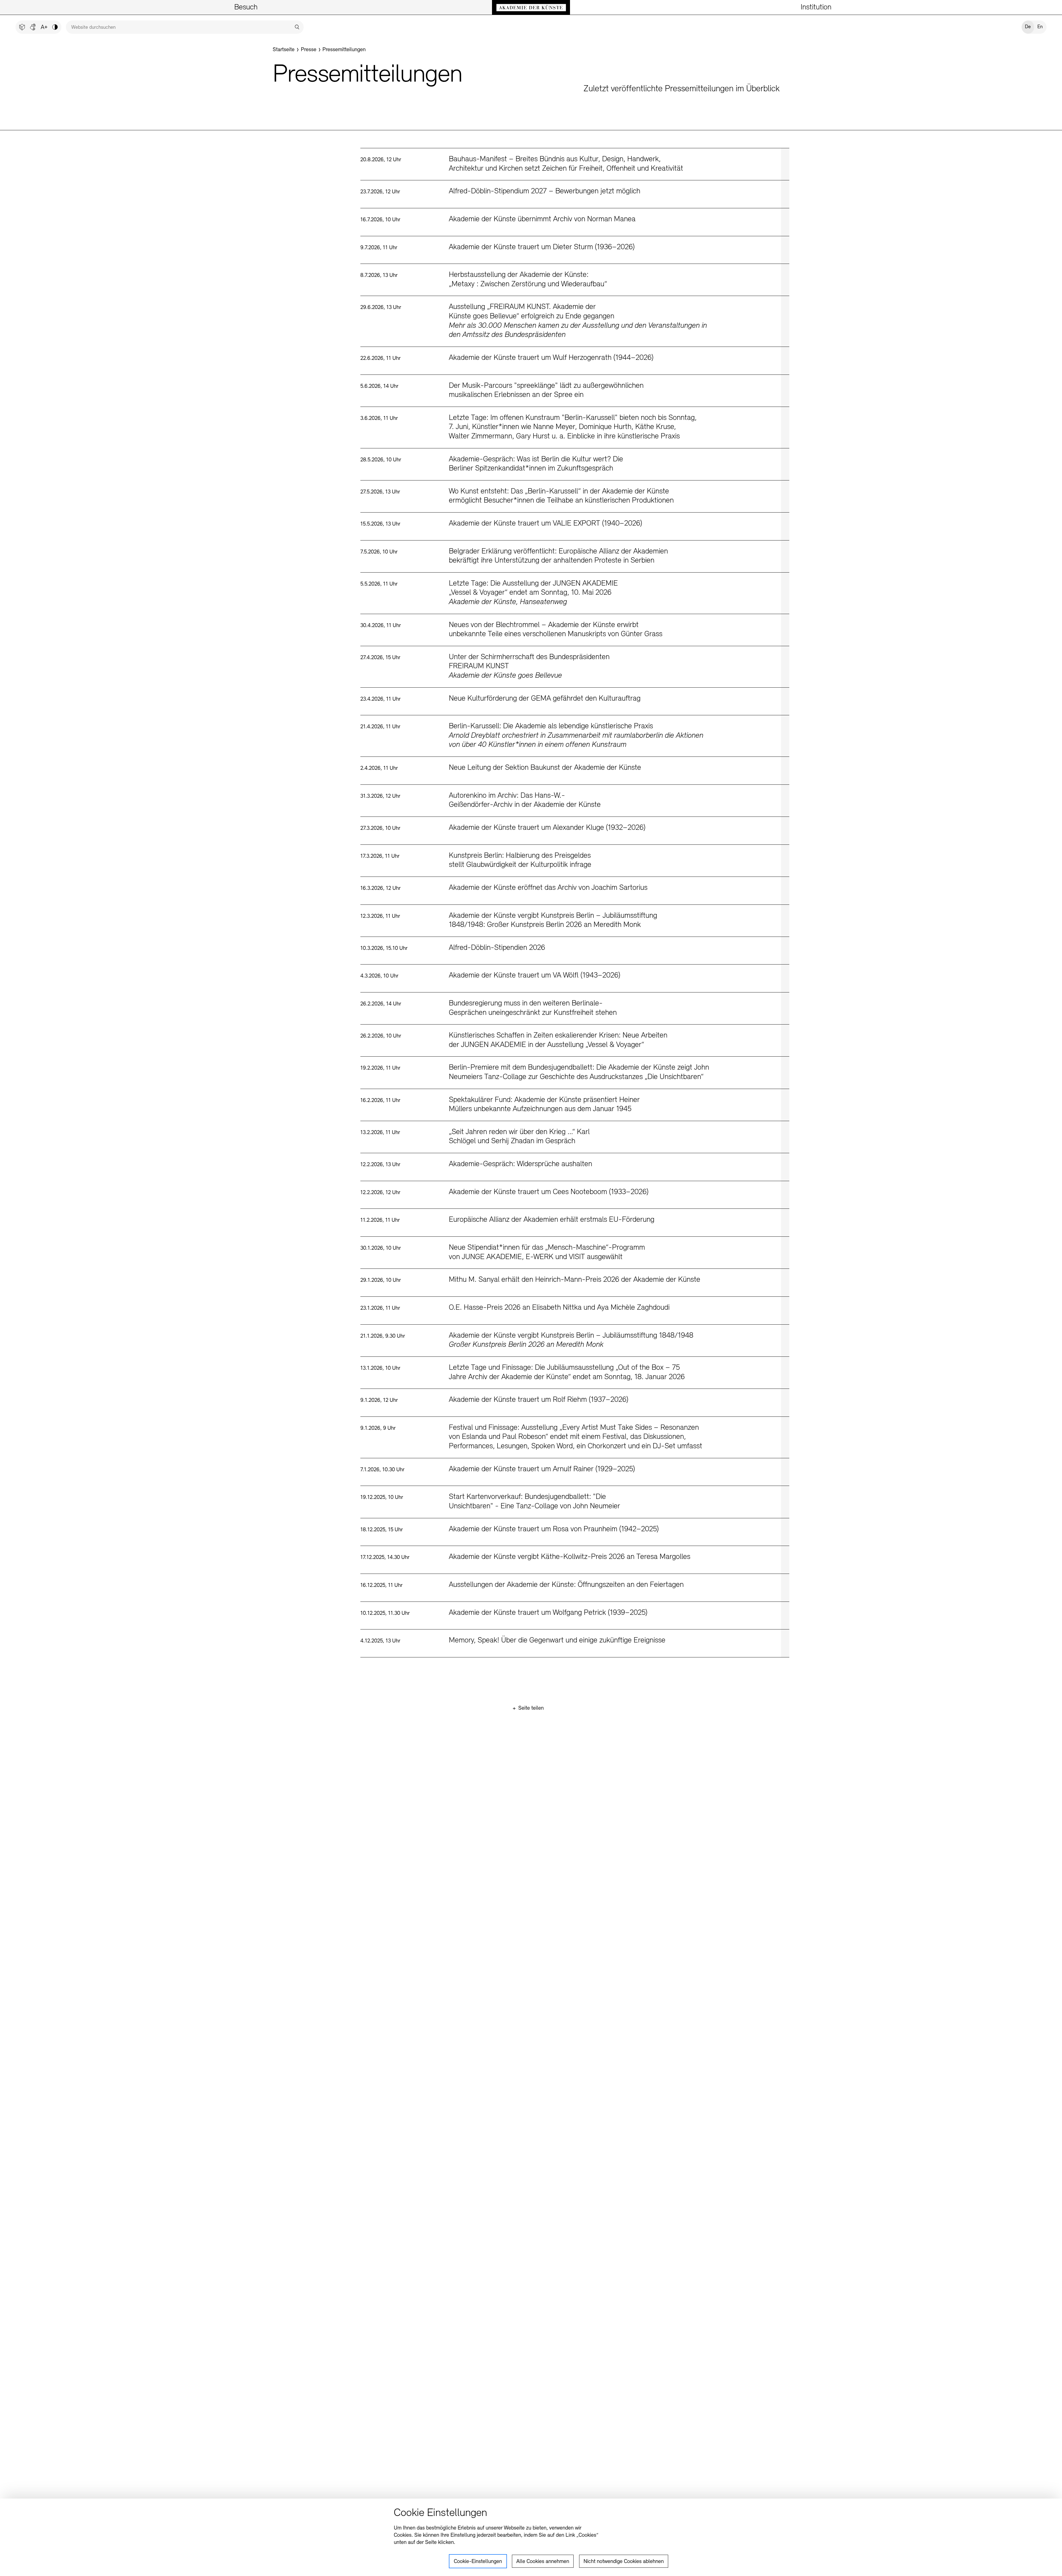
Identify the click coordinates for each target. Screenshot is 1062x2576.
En (1040, 27)
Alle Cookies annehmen (543, 2562)
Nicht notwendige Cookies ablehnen (624, 2562)
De (1028, 27)
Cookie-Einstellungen (478, 2562)
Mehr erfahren (575, 164)
